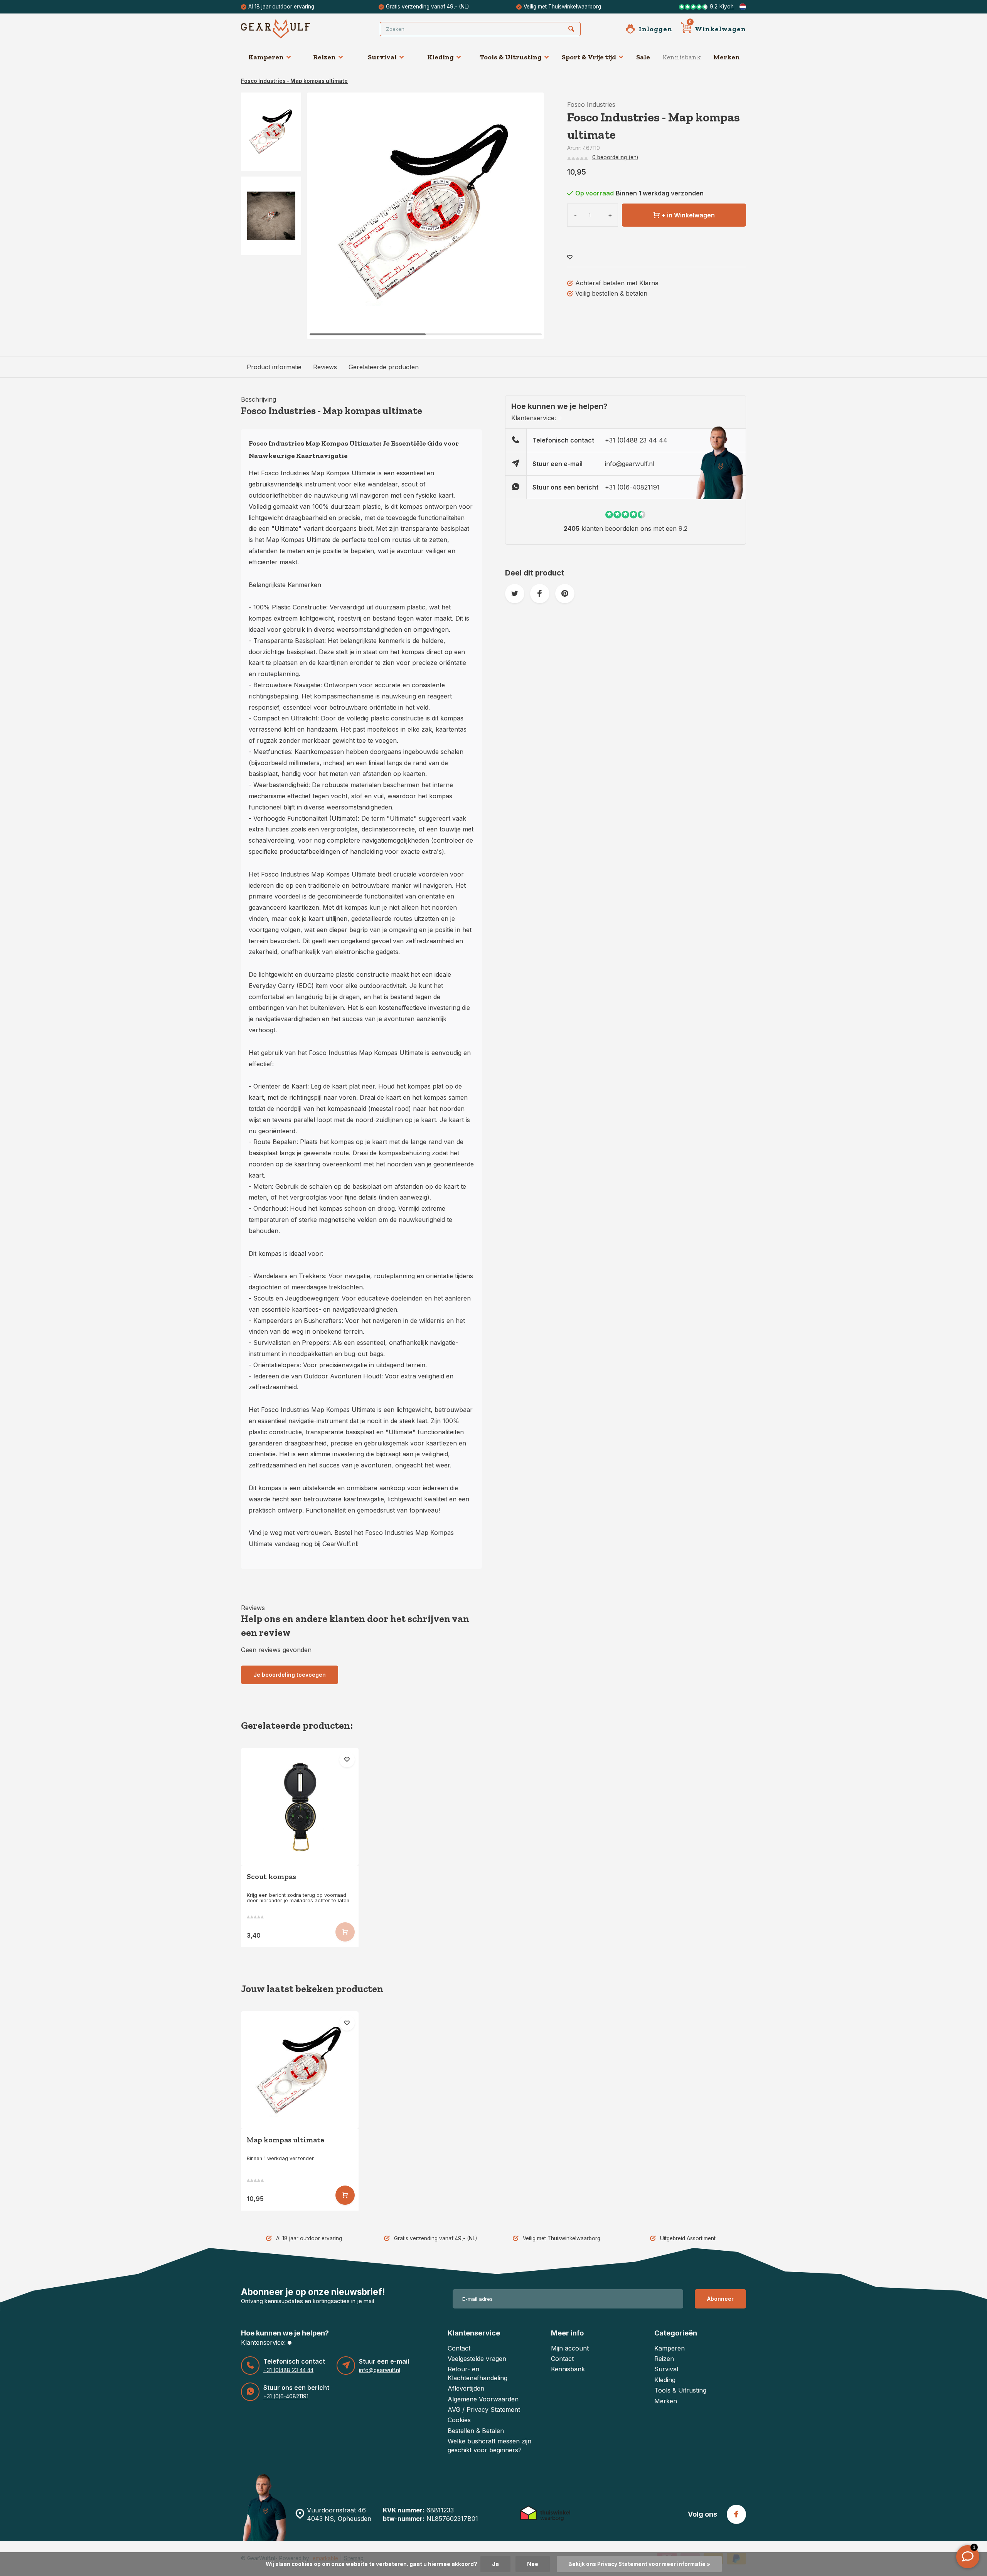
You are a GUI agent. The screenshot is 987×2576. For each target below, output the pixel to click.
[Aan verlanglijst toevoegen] (570, 257)
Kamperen (266, 57)
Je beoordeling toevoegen (290, 1675)
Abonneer (720, 2299)
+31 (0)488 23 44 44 (636, 440)
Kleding (440, 57)
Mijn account (570, 2348)
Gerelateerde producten (384, 367)
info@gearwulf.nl (630, 464)
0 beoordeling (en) (615, 157)
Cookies (459, 2420)
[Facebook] (736, 2514)
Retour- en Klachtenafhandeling (477, 2373)
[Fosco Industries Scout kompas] (300, 1807)
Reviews (325, 367)
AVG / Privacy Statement (484, 2409)
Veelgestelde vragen (477, 2359)
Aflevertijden (466, 2388)
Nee (533, 2564)
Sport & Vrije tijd (589, 57)
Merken (727, 57)
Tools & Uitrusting (511, 57)
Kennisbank (682, 57)
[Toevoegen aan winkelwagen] (345, 2195)
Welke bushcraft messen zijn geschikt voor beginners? (489, 2445)
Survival (382, 57)
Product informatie (274, 367)
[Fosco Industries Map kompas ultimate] (300, 2070)
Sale (643, 57)
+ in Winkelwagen (688, 215)
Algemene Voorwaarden (483, 2399)
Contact (459, 2348)
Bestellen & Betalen (476, 2431)
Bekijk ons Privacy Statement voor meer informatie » (639, 2564)
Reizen (324, 57)
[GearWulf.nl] (287, 29)
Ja (495, 2564)
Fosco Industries (591, 104)
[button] (529, 216)
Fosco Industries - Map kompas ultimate (294, 81)
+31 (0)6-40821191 (632, 487)
